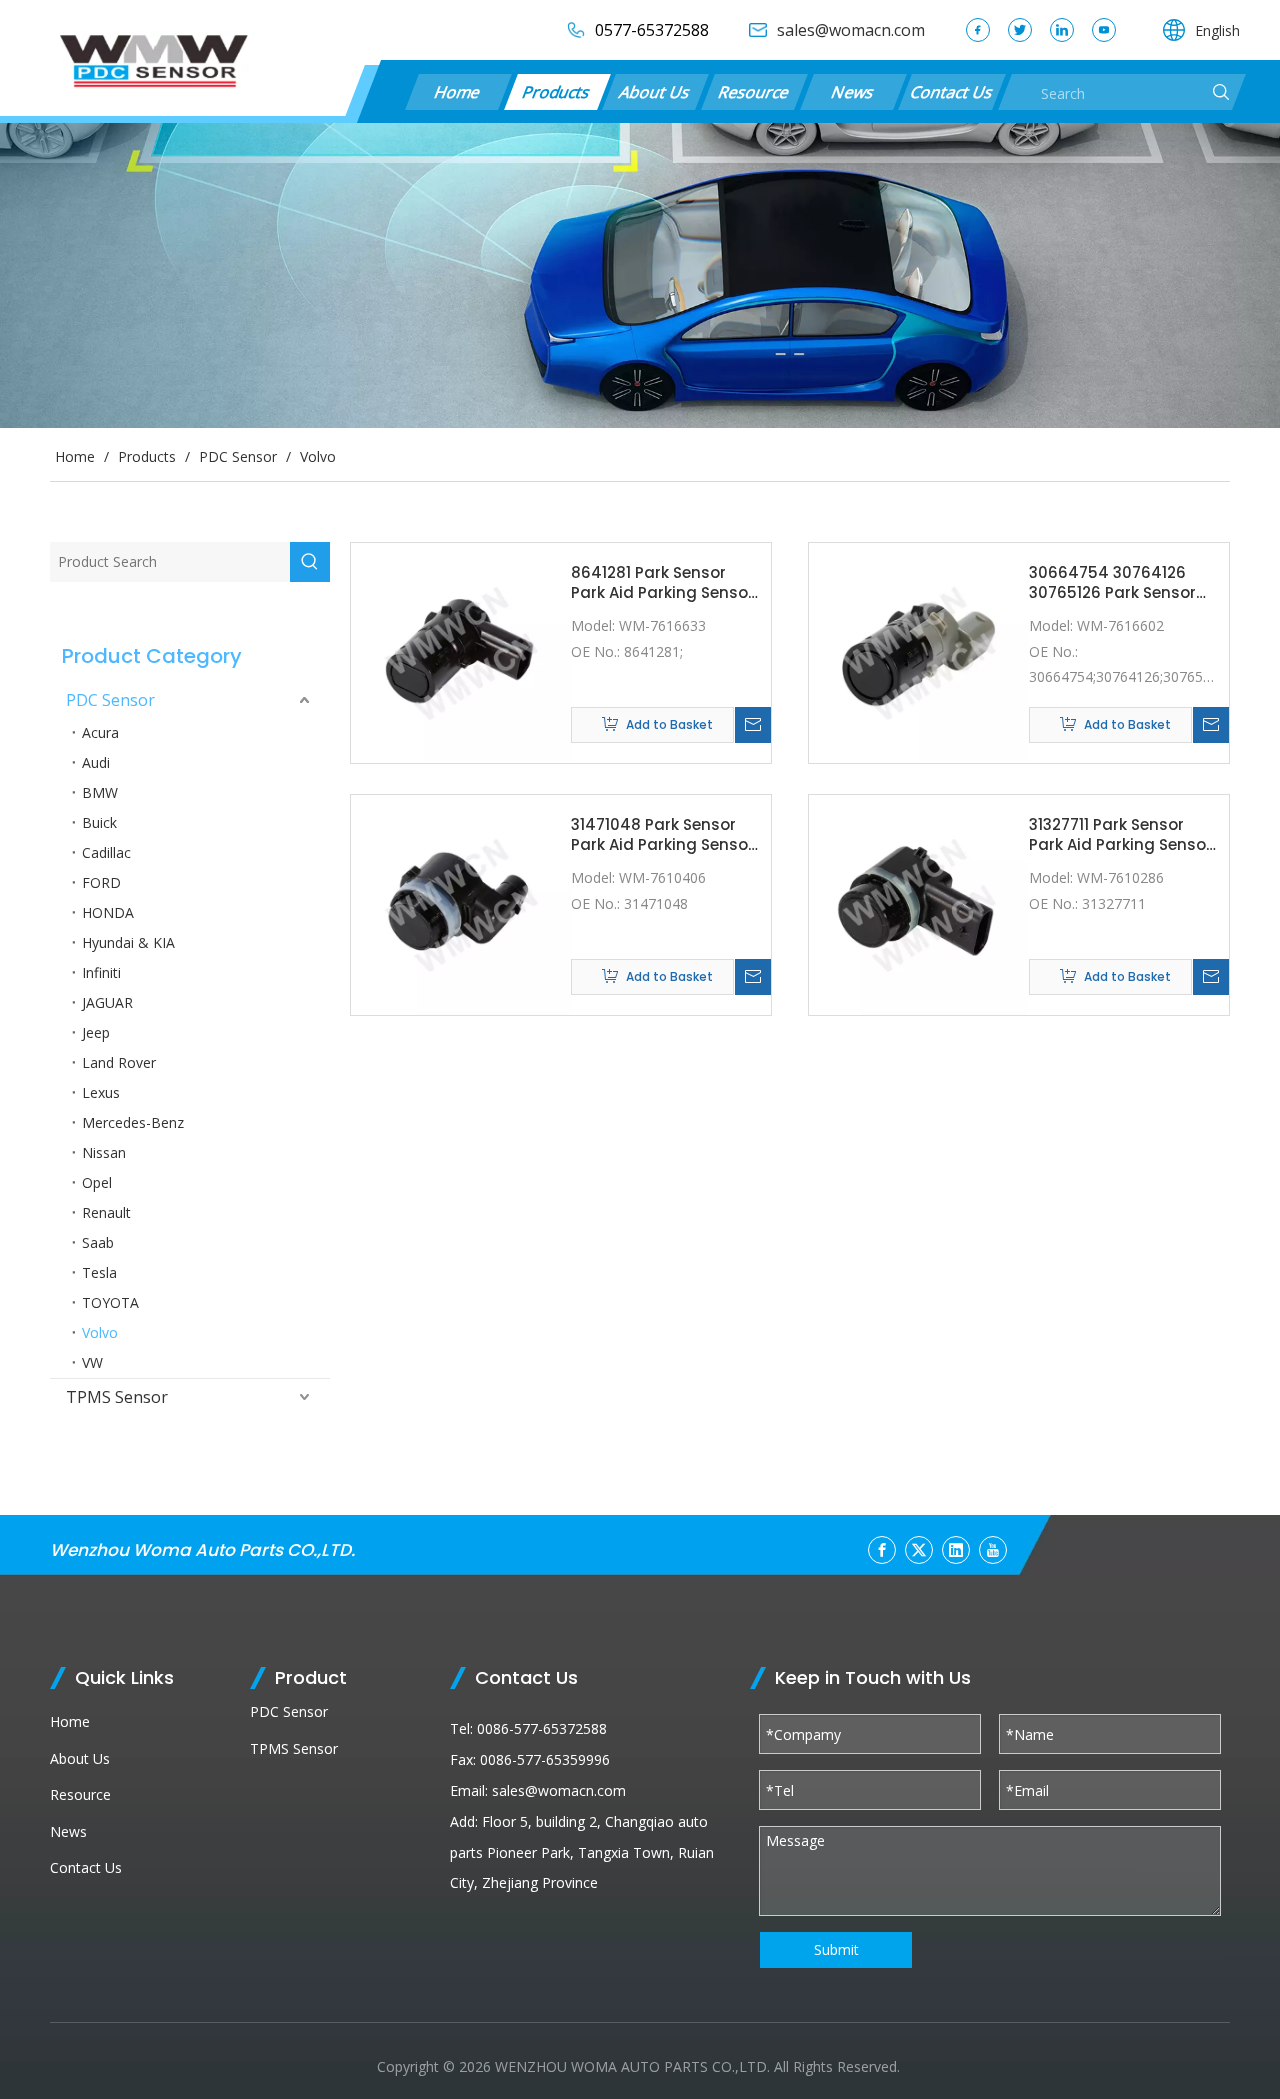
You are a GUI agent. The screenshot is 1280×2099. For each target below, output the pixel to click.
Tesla (99, 1272)
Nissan (104, 1152)
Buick (99, 822)
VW (92, 1362)
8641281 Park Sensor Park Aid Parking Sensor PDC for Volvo (662, 582)
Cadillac (106, 852)
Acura (100, 732)
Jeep (96, 1032)
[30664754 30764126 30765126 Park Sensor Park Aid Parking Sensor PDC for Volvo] (919, 651)
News (853, 92)
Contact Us (952, 92)
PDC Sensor (110, 700)
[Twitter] (1020, 30)
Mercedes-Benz (133, 1122)
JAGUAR (107, 1002)
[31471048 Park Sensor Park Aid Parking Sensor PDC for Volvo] (461, 903)
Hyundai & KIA (128, 942)
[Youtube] (1104, 30)
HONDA (108, 912)
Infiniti (101, 972)
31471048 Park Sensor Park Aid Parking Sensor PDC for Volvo (662, 834)
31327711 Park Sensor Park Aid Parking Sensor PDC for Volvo (1120, 834)
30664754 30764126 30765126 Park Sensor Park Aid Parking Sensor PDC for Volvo (1120, 582)
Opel (97, 1182)
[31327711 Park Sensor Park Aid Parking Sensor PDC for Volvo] (919, 903)
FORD (101, 882)
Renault (106, 1212)
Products (556, 92)
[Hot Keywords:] (310, 562)
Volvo (100, 1332)
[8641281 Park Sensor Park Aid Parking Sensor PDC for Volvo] (461, 651)
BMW (100, 792)
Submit (836, 1949)
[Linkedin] (1062, 30)
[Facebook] (978, 30)
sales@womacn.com (559, 1790)
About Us (655, 92)
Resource (754, 92)
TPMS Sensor (117, 1397)
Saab (98, 1242)
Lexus (101, 1092)
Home (458, 92)
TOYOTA (110, 1302)
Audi (96, 762)
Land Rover (119, 1062)
